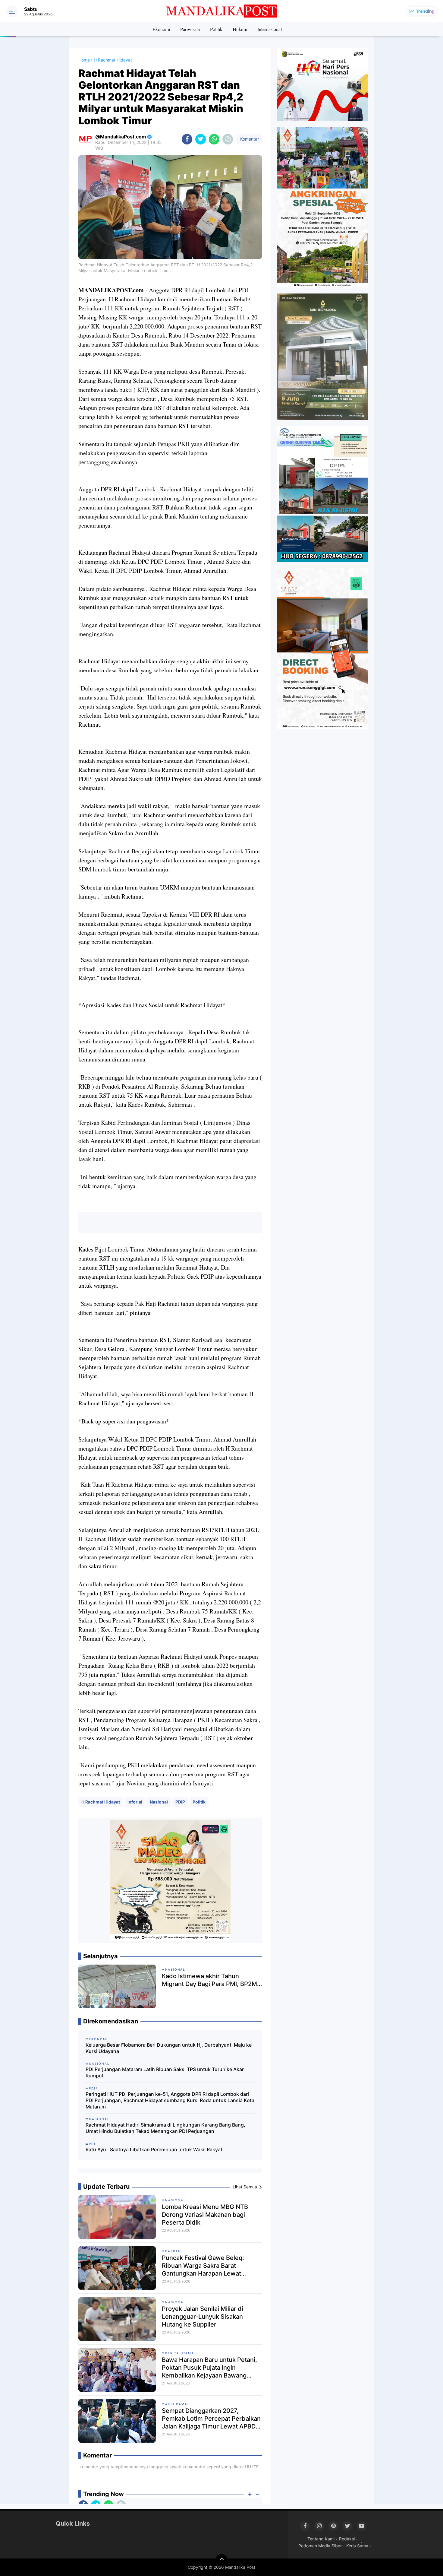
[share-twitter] (201, 139)
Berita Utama (180, 2353)
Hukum (240, 29)
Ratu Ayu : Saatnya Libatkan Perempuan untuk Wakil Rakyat (154, 2149)
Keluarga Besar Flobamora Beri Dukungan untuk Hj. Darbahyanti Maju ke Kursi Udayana (169, 2048)
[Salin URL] (228, 139)
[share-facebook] (187, 139)
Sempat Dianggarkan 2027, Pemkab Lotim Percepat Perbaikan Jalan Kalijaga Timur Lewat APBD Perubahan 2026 (211, 2419)
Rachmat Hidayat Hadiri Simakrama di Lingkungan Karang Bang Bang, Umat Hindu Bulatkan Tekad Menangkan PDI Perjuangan (165, 2128)
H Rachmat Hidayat (101, 1802)
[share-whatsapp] (214, 139)
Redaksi (347, 2539)
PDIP (180, 1802)
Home (84, 60)
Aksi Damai (177, 2404)
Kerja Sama (357, 2546)
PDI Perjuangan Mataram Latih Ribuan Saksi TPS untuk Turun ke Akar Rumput (165, 2072)
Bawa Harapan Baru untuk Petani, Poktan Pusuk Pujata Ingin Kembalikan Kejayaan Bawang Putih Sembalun (209, 2368)
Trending (425, 11)
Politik (216, 29)
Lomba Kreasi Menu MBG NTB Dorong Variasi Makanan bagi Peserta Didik (205, 2215)
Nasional (159, 1802)
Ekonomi (161, 29)
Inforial (135, 1802)
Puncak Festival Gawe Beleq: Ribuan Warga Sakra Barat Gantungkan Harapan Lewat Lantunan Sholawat (203, 2266)
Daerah (173, 2251)
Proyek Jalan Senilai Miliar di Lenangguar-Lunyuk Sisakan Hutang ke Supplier (203, 2317)
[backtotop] (222, 2560)
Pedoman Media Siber (320, 2546)
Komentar (249, 139)
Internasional (270, 29)
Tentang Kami (321, 2539)
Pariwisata (190, 29)
